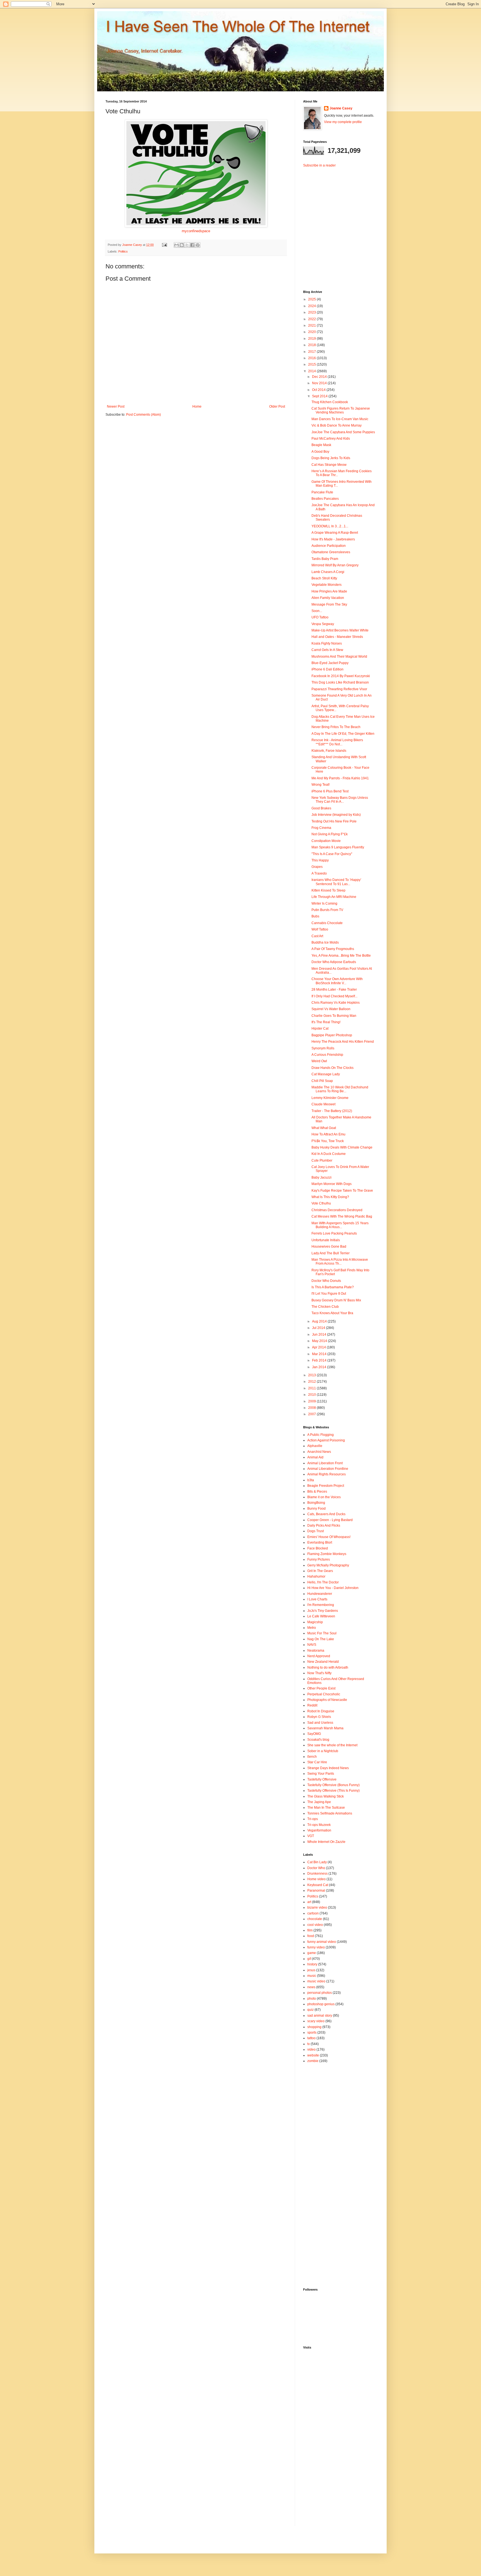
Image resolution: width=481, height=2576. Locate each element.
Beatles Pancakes (325, 499)
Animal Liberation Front (325, 1463)
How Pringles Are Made (329, 591)
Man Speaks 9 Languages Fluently (338, 847)
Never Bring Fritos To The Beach (336, 727)
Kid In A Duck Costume (329, 1154)
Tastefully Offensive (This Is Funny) (333, 1791)
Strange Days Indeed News (328, 1768)
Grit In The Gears (320, 1571)
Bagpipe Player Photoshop (332, 1035)
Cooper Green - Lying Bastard (330, 1520)
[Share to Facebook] (192, 245)
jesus (311, 1970)
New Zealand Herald (323, 1662)
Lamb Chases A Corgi (328, 572)
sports (312, 2033)
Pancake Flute (322, 492)
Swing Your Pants (321, 1774)
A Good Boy (320, 452)
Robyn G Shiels (319, 1717)
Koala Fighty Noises (327, 643)
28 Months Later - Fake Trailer (334, 990)
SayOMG (314, 1734)
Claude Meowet (323, 1104)
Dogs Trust (316, 1531)
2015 (312, 364)
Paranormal (316, 1891)
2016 (312, 358)
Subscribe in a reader (319, 165)
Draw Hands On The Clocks (332, 1068)
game (312, 1953)
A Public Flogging (321, 1435)
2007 (312, 1414)
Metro (312, 1628)
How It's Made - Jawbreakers (333, 539)
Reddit (312, 1705)
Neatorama (316, 1651)
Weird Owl (319, 1061)
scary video (316, 2021)
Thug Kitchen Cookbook (330, 402)
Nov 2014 (320, 383)
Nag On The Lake (321, 1639)
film (310, 1930)
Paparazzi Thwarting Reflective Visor (339, 689)
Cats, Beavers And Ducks (326, 1514)
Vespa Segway (323, 624)
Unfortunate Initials (326, 1240)
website (313, 2055)
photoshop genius (321, 2004)
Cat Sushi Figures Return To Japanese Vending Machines (341, 410)
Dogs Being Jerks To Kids (331, 458)
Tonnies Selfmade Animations (330, 1813)
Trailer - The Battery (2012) (332, 1111)
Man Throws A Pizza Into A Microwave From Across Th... (340, 1262)
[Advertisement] (338, 224)
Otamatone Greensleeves (331, 552)
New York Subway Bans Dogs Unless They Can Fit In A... (340, 800)
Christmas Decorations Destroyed (337, 1210)
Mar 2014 (320, 1354)
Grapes (317, 867)
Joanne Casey (132, 245)
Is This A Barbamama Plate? (333, 1287)
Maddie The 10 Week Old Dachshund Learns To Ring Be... (340, 1089)
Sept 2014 (320, 396)
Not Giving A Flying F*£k (330, 834)
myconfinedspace (196, 231)
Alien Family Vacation (328, 598)
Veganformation (319, 1830)
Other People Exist (321, 1688)
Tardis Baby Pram (325, 559)
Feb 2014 (320, 1360)
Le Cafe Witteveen (321, 1616)
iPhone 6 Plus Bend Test (330, 791)
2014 (312, 371)
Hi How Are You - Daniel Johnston (333, 1588)
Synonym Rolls (323, 1048)
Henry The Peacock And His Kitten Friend (343, 1042)
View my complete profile (343, 122)
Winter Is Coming (324, 903)
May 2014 (320, 1341)
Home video (316, 1879)
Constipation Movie (326, 841)
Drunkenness (317, 1874)
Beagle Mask (321, 445)
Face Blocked (318, 1548)
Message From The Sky (329, 604)
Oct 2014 (319, 390)
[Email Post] (164, 245)
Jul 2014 (319, 1328)
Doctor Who (316, 1868)
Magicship (315, 1622)
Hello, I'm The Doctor (323, 1582)
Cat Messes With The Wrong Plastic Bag (342, 1216)
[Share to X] (187, 245)
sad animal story (320, 2016)
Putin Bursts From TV (327, 910)
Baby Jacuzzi (322, 1177)
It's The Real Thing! (326, 1022)
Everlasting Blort (320, 1542)
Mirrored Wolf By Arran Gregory (335, 565)
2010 (312, 1395)
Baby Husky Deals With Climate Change (342, 1147)
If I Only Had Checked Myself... (334, 996)
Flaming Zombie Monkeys (327, 1554)
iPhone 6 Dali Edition (327, 669)
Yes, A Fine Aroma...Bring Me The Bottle (341, 956)
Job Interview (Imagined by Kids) (336, 815)
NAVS (312, 1645)
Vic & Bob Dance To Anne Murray (337, 425)
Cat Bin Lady (317, 1862)
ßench (312, 1757)
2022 (312, 319)
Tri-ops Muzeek (319, 1825)
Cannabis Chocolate (327, 923)
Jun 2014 (320, 1334)
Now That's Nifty (319, 1673)
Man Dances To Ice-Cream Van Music (340, 419)
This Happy (320, 860)
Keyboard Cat (318, 1885)
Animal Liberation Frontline (328, 1469)
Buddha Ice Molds (325, 942)
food (311, 1936)
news (311, 1987)
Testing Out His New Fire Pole (334, 821)
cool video (315, 1925)
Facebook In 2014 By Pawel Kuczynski (341, 676)
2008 (312, 1408)
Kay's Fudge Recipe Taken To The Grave (342, 1191)
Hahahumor (316, 1576)
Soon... (317, 611)
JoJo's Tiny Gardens (323, 1611)
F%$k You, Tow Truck (328, 1141)
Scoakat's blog (318, 1740)
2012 (312, 1382)
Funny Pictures (319, 1559)
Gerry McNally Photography (328, 1565)
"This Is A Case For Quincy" (332, 854)
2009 (312, 1401)
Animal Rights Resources (327, 1474)
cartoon (313, 1913)
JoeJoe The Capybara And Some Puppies (343, 432)
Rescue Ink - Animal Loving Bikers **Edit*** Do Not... (337, 742)
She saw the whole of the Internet (332, 1745)
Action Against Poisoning (326, 1440)
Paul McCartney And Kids (331, 439)
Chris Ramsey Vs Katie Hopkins (336, 1003)
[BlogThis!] (182, 245)
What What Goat (324, 1128)
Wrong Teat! (321, 785)
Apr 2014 (319, 1347)
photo (312, 1999)
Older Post (277, 407)
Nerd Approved (319, 1656)
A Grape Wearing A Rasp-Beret (335, 533)
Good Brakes (321, 808)
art (309, 1902)
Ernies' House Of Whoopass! (329, 1537)
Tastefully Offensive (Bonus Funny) (333, 1785)
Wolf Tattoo (320, 929)
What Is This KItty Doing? (330, 1197)
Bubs (315, 916)
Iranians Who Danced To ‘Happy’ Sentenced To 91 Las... (336, 882)
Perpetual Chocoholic (324, 1694)
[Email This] (176, 245)
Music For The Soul (322, 1633)
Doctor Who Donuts (326, 1281)
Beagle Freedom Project (326, 1486)
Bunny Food (316, 1509)
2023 (312, 312)
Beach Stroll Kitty (324, 578)
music (312, 1976)
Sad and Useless (320, 1723)
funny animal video (322, 1942)
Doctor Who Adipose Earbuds (334, 962)
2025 (312, 299)
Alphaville (315, 1446)
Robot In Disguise (321, 1711)
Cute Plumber (322, 1160)
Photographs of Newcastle (327, 1700)
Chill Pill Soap (322, 1081)
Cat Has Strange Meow (329, 465)
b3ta (311, 1480)
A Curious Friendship (327, 1055)
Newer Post (116, 407)
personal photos (320, 1993)
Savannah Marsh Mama (325, 1728)
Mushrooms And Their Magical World (339, 657)
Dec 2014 (320, 377)
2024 (312, 306)
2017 (312, 352)
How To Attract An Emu (328, 1134)
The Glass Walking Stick (326, 1796)
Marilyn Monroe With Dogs (332, 1184)
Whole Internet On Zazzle (326, 1842)
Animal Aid (315, 1457)
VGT (311, 1836)
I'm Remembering (321, 1605)
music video (316, 1981)
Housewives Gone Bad (329, 1247)
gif (309, 1959)
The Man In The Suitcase (326, 1808)
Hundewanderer (320, 1594)
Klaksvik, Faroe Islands (329, 751)
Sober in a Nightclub (323, 1751)
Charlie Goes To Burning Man (334, 1016)
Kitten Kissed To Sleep (328, 890)
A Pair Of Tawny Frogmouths (333, 949)
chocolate (315, 1919)
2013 (312, 1375)
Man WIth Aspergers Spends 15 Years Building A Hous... (340, 1225)
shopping (314, 2027)
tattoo (311, 2038)
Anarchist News (319, 1452)
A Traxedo (319, 873)
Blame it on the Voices (324, 1497)
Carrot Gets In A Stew (327, 650)
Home (197, 407)
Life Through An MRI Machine (334, 897)
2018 (312, 345)
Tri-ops (313, 1819)
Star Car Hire (317, 1762)
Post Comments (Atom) (143, 415)
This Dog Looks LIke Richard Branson (340, 682)
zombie (313, 2061)
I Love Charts (317, 1599)
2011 (312, 1388)
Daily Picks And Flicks (324, 1525)
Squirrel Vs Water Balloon (331, 1009)
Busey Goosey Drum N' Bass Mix (336, 1300)
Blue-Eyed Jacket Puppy (330, 663)
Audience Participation (329, 546)
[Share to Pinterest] (198, 245)
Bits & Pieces (317, 1492)
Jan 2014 (320, 1367)
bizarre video (317, 1907)
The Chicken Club (325, 1307)
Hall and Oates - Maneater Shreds (337, 637)
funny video (316, 1947)
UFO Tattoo (320, 617)
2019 (312, 339)
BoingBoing (316, 1503)
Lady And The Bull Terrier (331, 1253)
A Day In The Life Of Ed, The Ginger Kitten (343, 734)
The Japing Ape (319, 1802)
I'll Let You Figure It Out (329, 1294)
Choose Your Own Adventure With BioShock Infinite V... (337, 981)
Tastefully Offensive (322, 1779)
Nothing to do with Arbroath (328, 1667)
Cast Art (317, 936)
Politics (123, 251)
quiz (311, 2010)
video (311, 2049)
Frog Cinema (321, 828)
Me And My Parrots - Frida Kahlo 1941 (340, 778)
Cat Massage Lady (326, 1074)
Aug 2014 (320, 1321)
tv (309, 2044)
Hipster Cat (320, 1029)
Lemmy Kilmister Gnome (330, 1098)
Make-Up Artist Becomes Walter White (340, 630)
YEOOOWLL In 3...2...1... (330, 526)
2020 (312, 332)
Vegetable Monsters (327, 585)
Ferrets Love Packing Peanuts (334, 1233)
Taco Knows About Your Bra (332, 1313)
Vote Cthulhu (321, 1203)
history (312, 1964)
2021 (312, 325)
